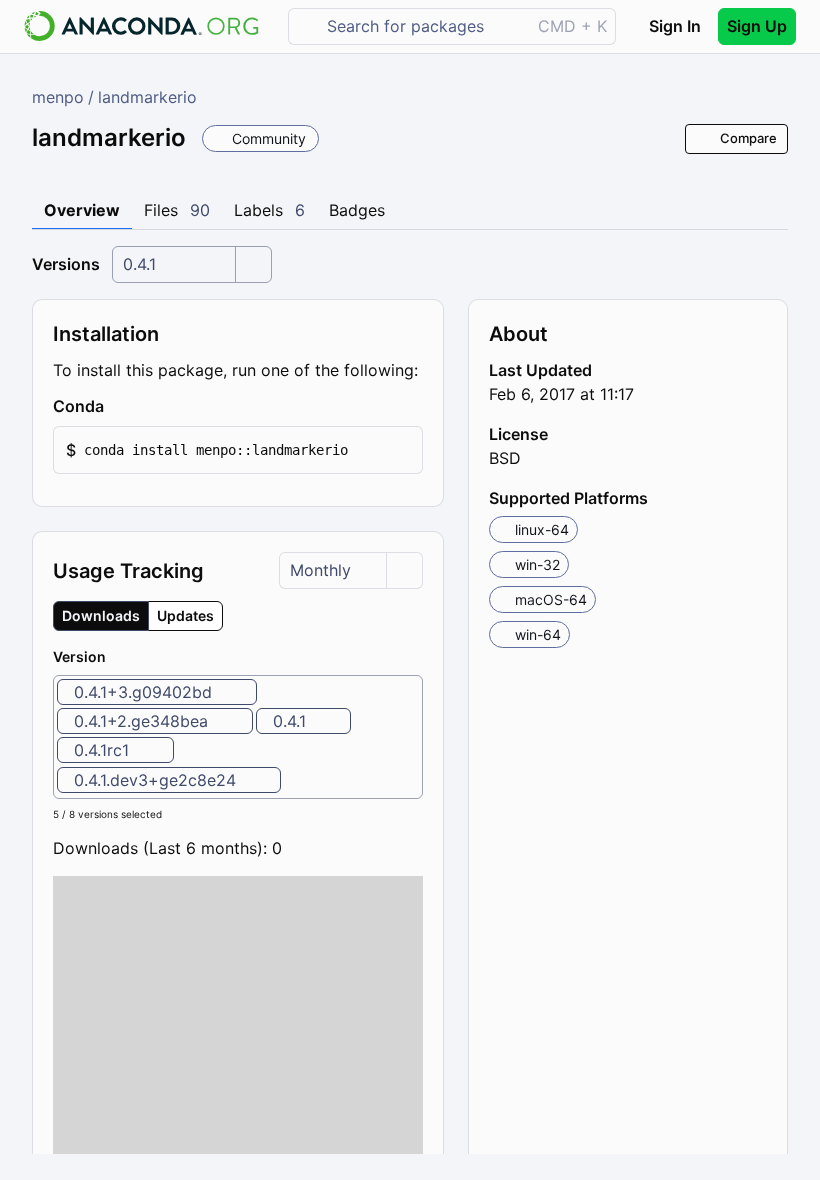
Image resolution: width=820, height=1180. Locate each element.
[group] (138, 616)
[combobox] (423, 26)
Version (79, 656)
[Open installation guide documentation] (121, 407)
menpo (58, 97)
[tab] (82, 211)
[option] (157, 692)
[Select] (253, 264)
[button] (238, 450)
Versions (66, 264)
